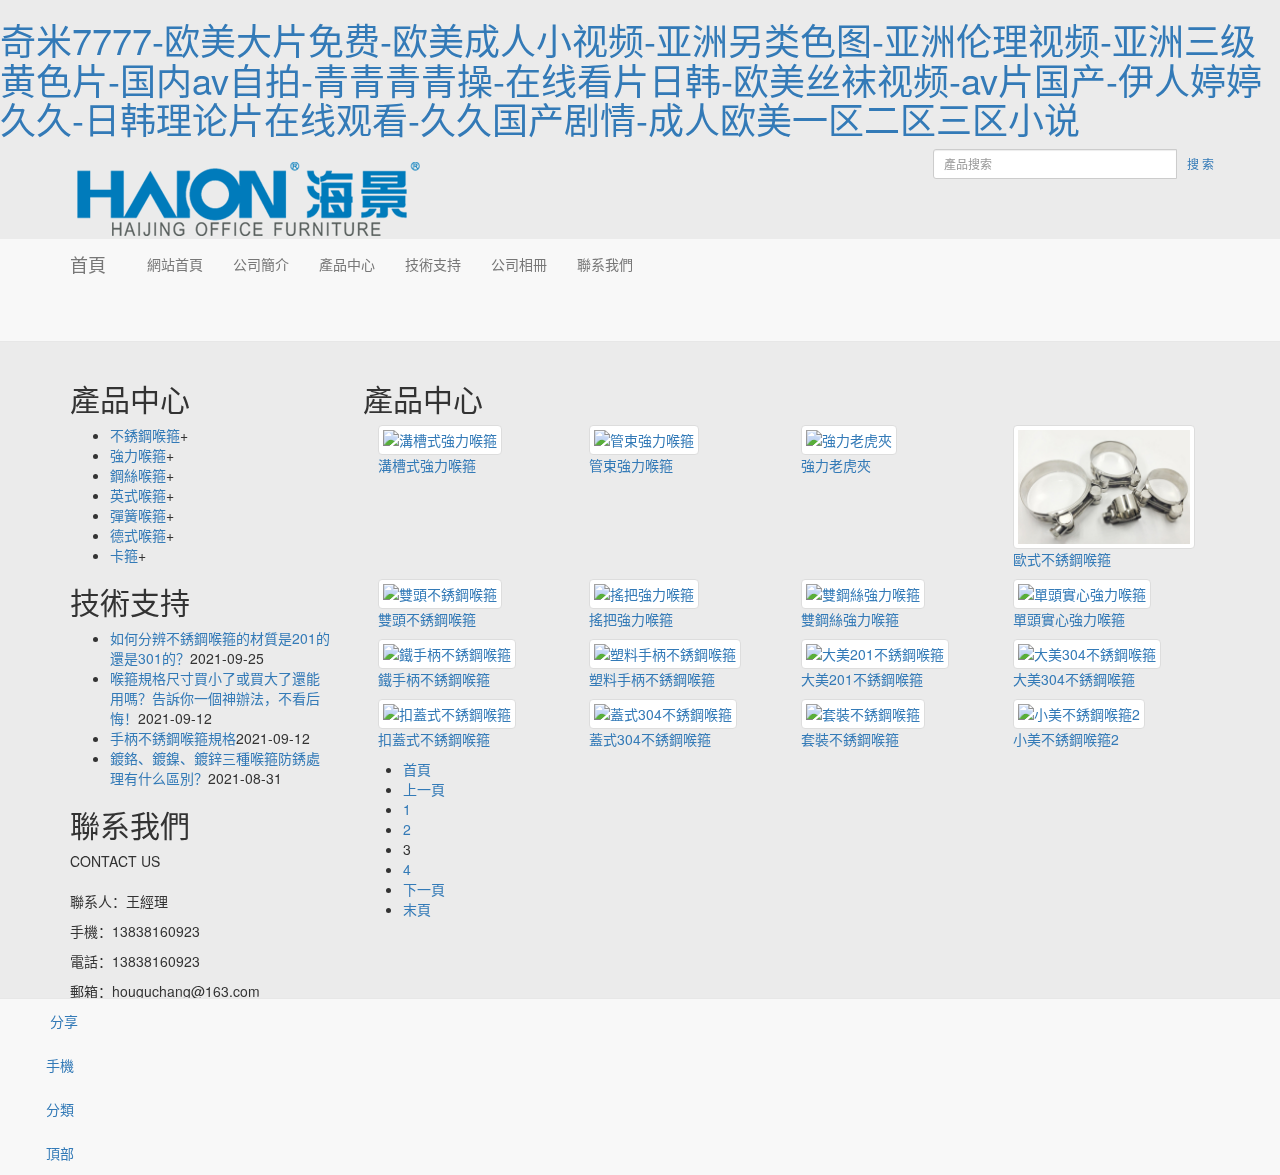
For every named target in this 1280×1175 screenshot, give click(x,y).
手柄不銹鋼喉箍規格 (173, 738)
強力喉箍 (138, 455)
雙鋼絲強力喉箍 (850, 619)
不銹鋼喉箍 (145, 435)
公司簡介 (261, 264)
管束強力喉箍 (631, 465)
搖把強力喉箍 (631, 619)
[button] (261, 315)
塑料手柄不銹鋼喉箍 (652, 679)
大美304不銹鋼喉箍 (1074, 679)
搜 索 (1200, 163)
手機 (60, 1065)
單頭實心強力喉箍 (1069, 619)
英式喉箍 (138, 495)
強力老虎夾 (836, 465)
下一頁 (424, 889)
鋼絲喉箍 (138, 475)
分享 (62, 1021)
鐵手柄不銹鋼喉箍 (434, 679)
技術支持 (433, 264)
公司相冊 (519, 264)
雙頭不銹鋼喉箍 (427, 619)
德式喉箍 (138, 535)
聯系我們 (605, 264)
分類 (60, 1109)
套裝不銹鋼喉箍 (850, 739)
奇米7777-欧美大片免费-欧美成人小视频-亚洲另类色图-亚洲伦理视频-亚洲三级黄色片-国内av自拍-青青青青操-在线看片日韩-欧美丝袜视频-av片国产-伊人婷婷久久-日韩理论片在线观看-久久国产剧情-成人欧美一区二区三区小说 (631, 79)
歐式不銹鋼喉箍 (1062, 559)
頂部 (60, 1153)
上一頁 (424, 789)
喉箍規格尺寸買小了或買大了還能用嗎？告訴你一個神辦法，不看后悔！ (215, 698)
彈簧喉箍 (138, 515)
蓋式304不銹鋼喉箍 (650, 739)
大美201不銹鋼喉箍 (862, 679)
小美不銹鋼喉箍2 (1066, 739)
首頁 (88, 264)
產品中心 (347, 264)
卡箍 (124, 555)
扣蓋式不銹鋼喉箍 (434, 739)
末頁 (417, 909)
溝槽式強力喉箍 (427, 465)
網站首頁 (175, 264)
